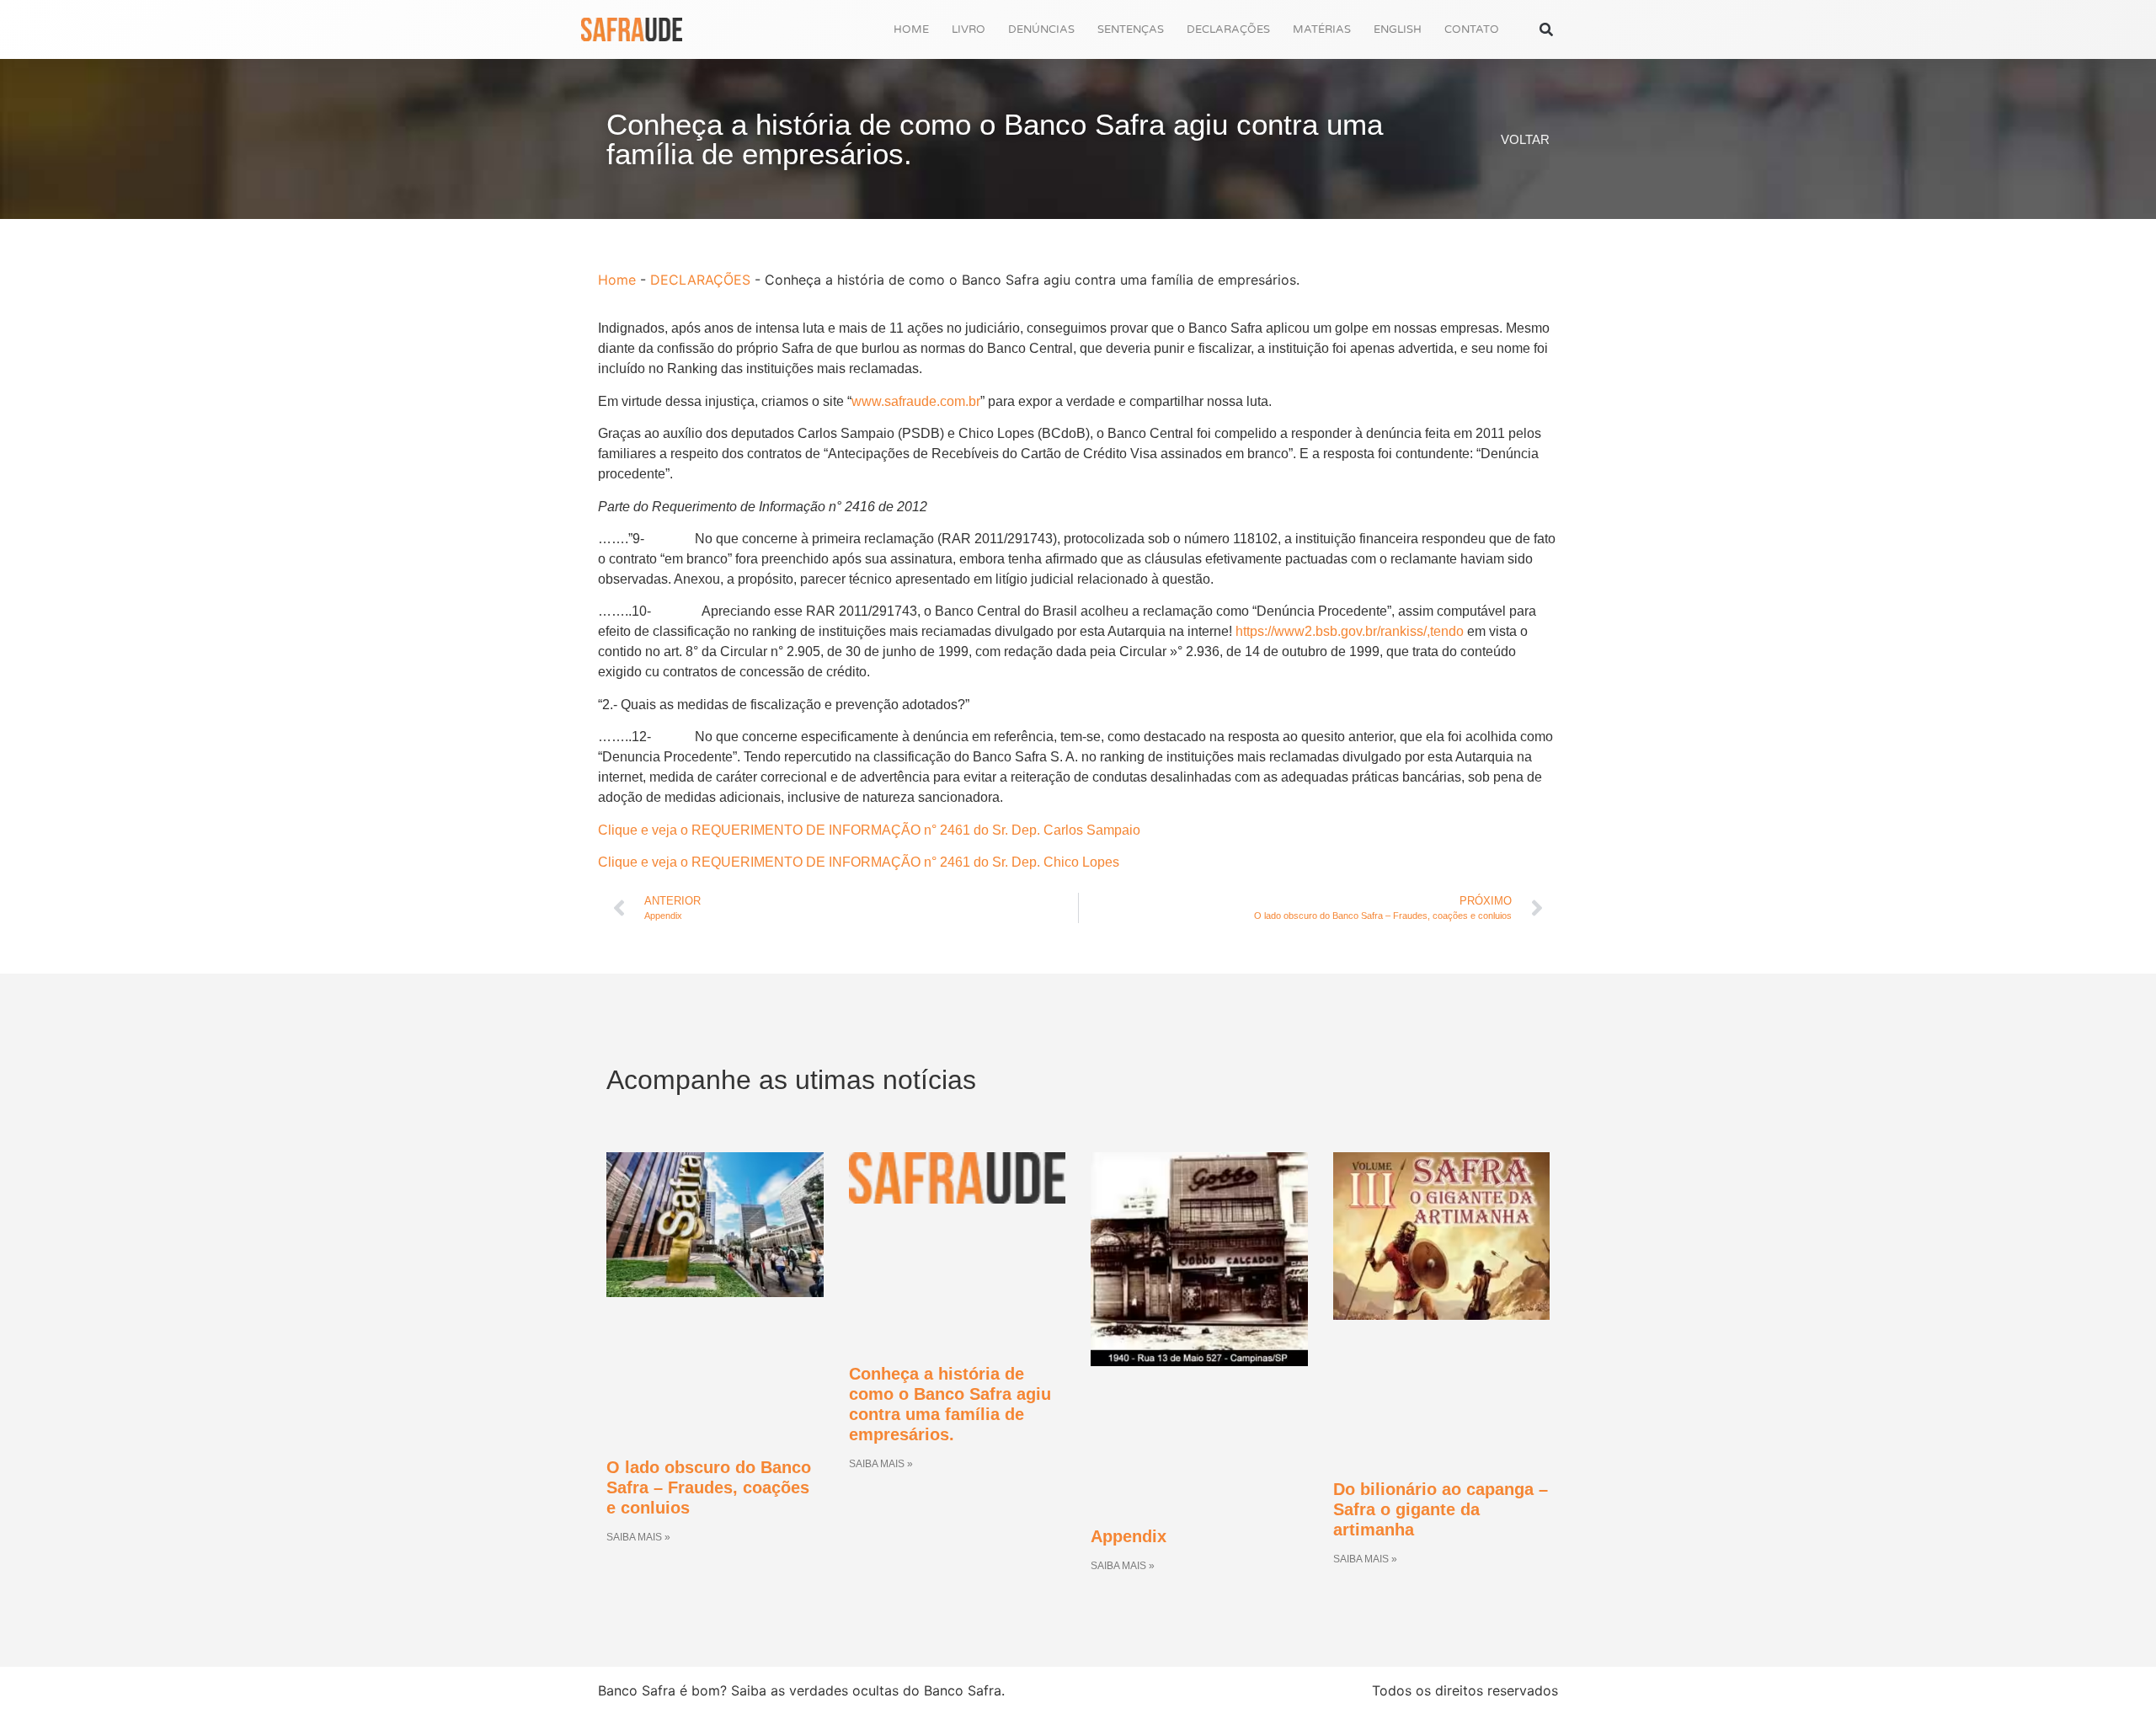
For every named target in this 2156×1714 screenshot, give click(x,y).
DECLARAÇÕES (1228, 29)
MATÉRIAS (1322, 29)
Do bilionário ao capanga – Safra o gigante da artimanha (1441, 1509)
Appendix (1129, 1536)
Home (617, 280)
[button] (1546, 30)
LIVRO (969, 29)
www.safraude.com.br (916, 401)
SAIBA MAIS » (638, 1537)
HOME (911, 29)
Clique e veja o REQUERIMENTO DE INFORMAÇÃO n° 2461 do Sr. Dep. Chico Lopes (859, 862)
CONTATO (1472, 29)
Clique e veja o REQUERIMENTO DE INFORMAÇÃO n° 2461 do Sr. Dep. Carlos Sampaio (869, 830)
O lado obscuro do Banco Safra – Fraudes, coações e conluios (709, 1487)
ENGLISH (1398, 29)
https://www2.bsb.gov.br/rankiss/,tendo (1350, 631)
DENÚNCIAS (1041, 29)
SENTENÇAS (1131, 29)
